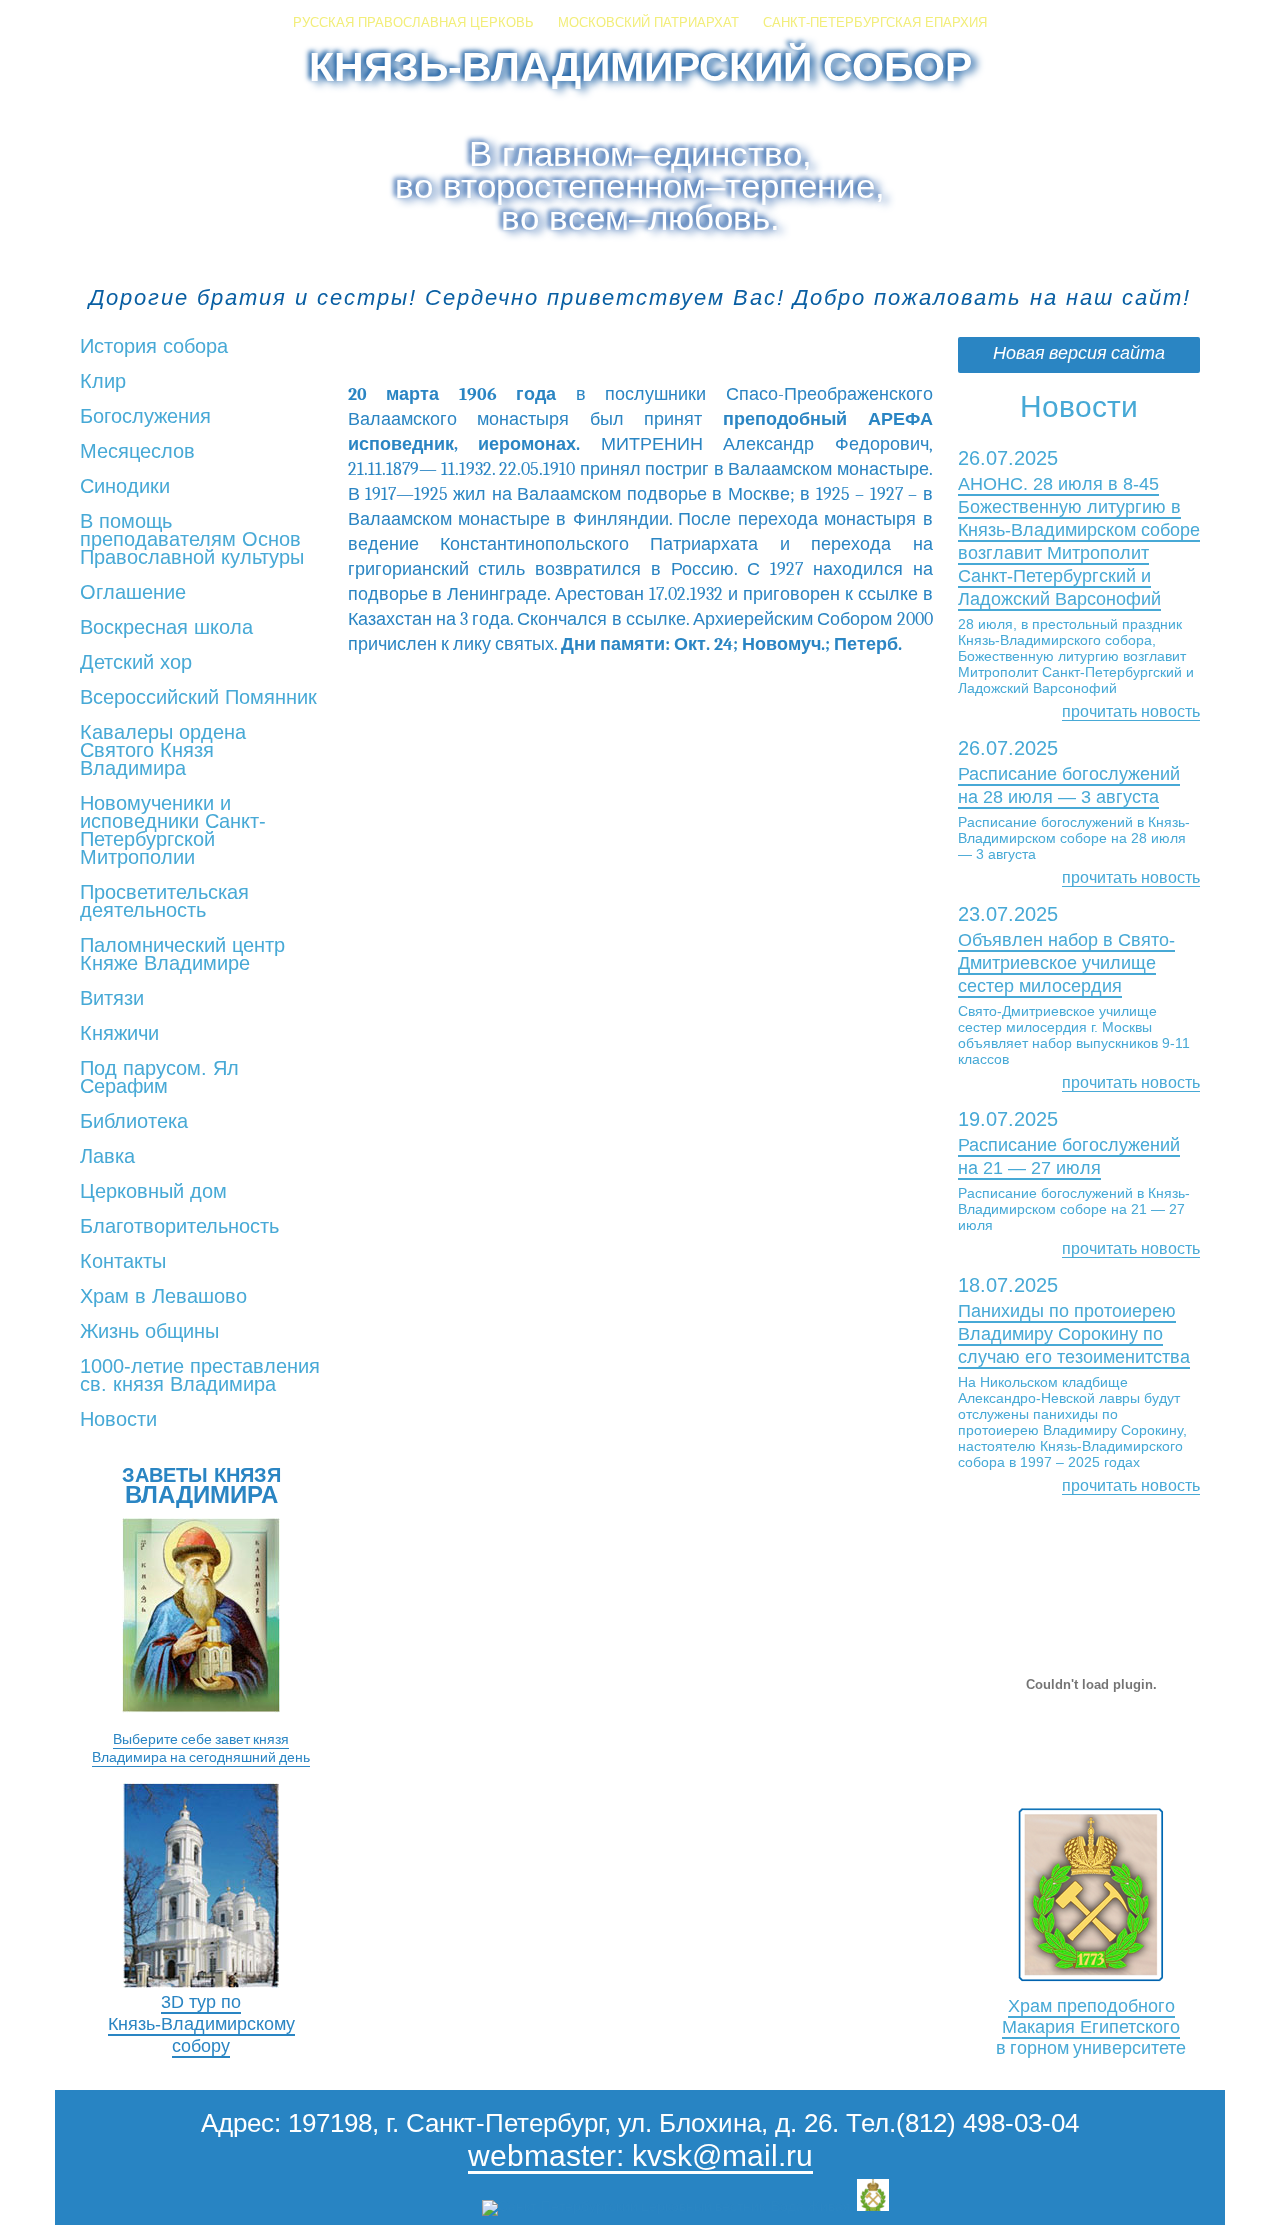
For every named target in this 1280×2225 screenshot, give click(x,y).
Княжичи (119, 1034)
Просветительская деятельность (164, 902)
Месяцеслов (137, 452)
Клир (103, 382)
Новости (118, 1420)
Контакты (123, 1262)
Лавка (107, 1157)
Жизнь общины (149, 1332)
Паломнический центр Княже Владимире (182, 955)
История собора (154, 347)
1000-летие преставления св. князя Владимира (200, 1376)
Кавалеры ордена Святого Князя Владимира (163, 751)
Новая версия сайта (1079, 353)
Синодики (125, 487)
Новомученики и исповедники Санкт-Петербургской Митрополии (173, 831)
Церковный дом (153, 1192)
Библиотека (134, 1122)
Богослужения (145, 417)
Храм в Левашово (163, 1297)
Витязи (112, 999)
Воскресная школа (166, 628)
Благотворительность (179, 1227)
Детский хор (136, 663)
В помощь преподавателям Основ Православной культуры (192, 540)
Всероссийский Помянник (198, 698)
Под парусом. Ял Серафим (159, 1078)
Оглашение (133, 593)
